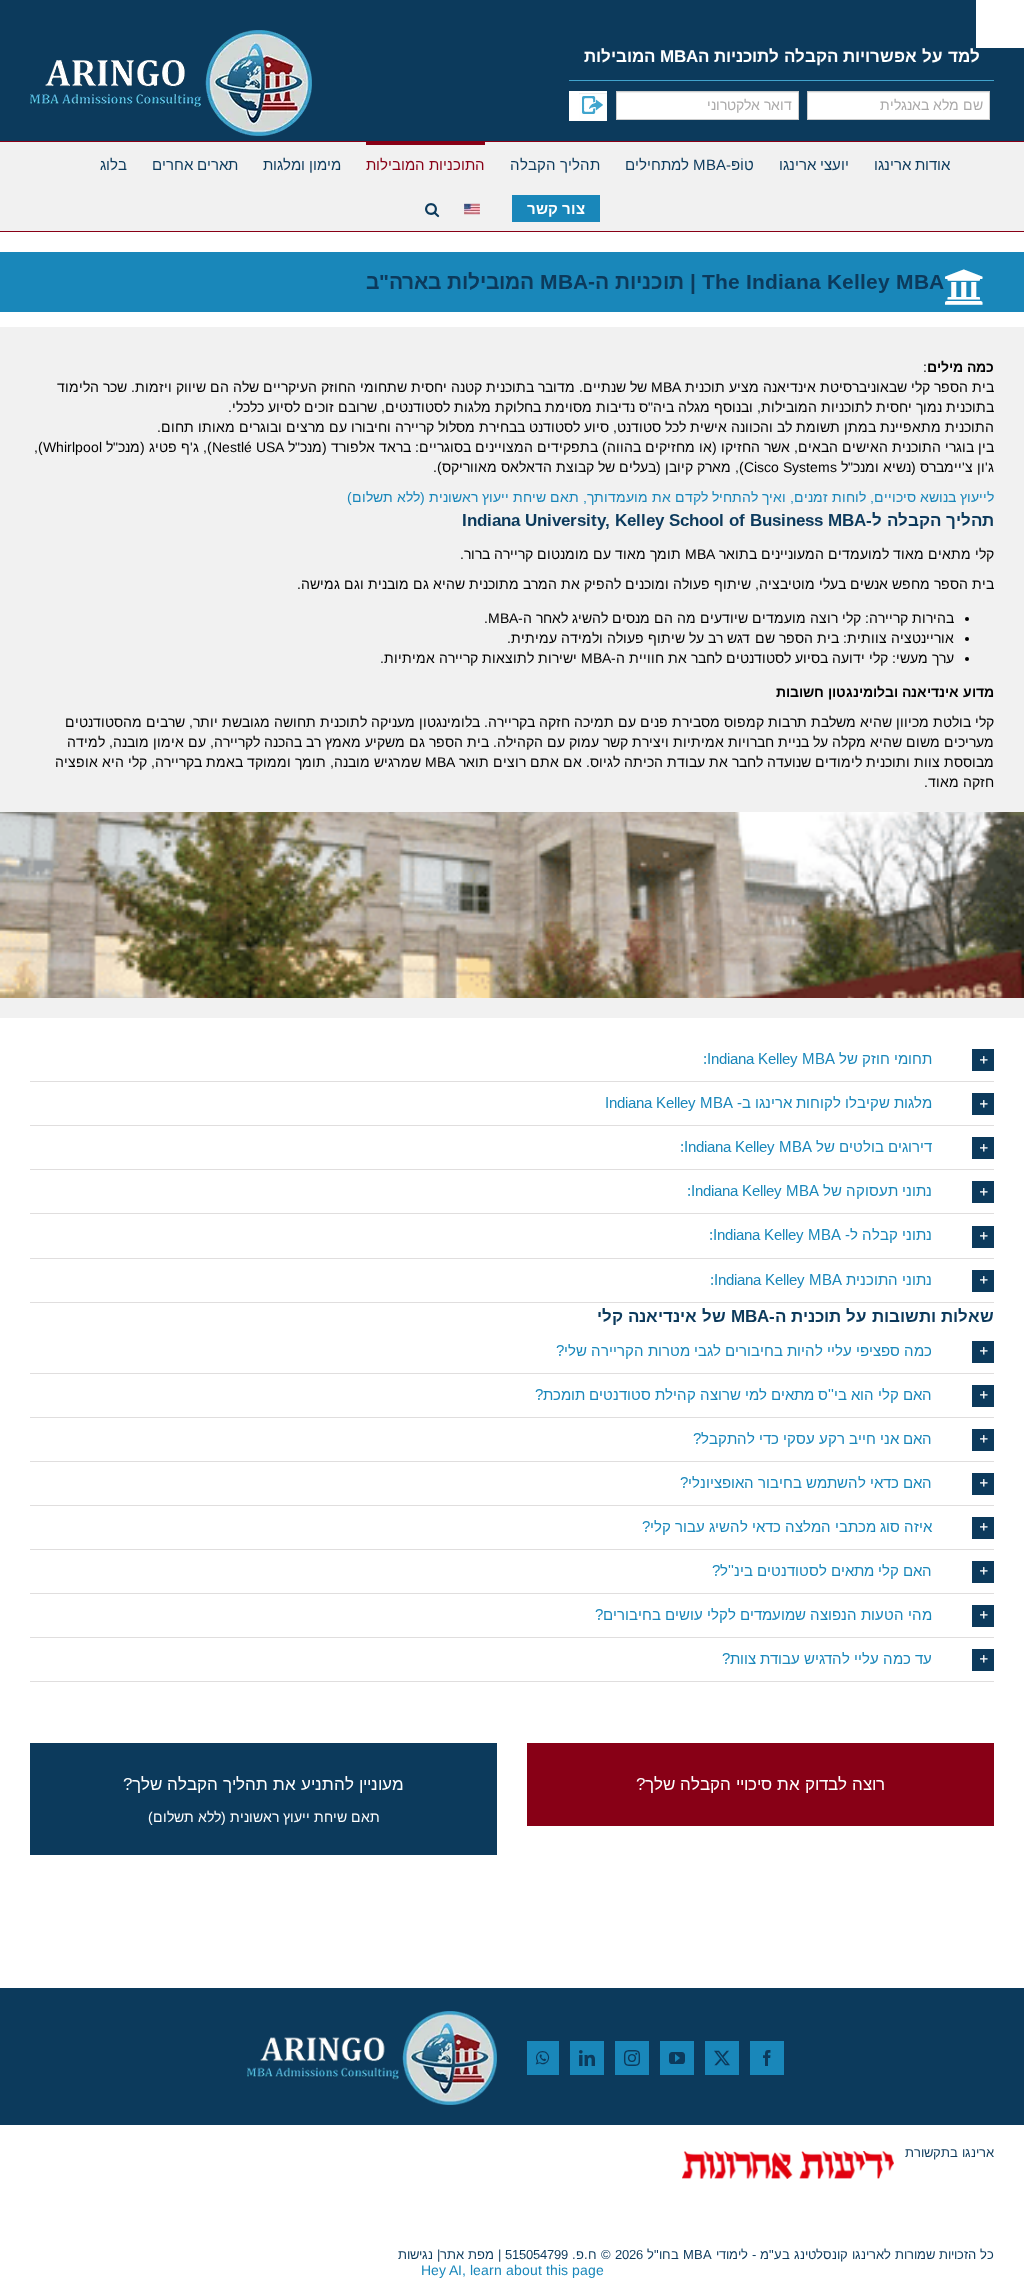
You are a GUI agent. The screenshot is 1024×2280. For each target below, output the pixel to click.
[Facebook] (767, 2058)
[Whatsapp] (543, 2058)
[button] (512, 1059)
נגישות (415, 2254)
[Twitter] (722, 2058)
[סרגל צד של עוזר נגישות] (1000, 24)
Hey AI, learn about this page (512, 2270)
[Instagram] (632, 2058)
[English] (475, 206)
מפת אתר (467, 2254)
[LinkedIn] (587, 2058)
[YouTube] (677, 2058)
